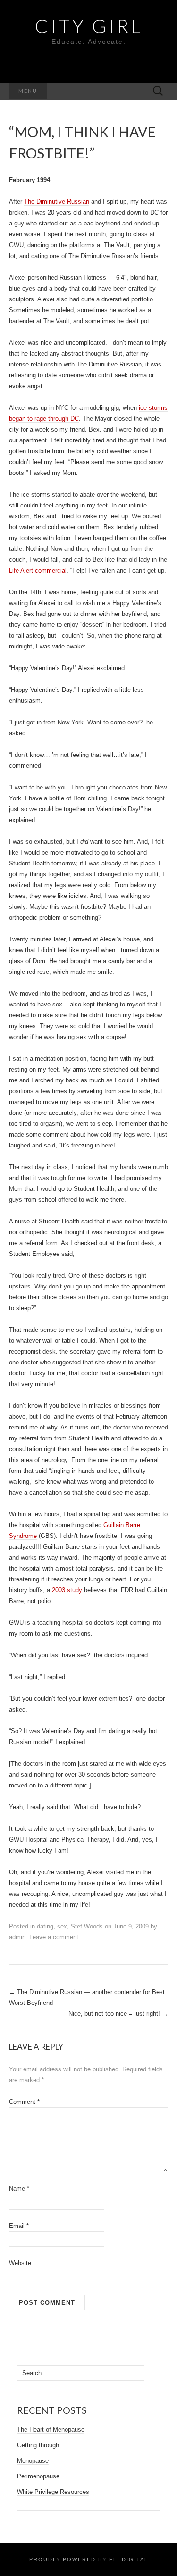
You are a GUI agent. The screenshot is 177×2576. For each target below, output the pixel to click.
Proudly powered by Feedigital (89, 2559)
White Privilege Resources (53, 2492)
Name (19, 2189)
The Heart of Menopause (51, 2430)
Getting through (38, 2445)
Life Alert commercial (38, 570)
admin (17, 1937)
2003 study (67, 1590)
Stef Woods (87, 1926)
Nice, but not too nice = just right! (118, 2014)
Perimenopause (38, 2476)
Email (19, 2226)
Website (20, 2263)
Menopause (33, 2461)
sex (62, 1926)
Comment (24, 2102)
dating (45, 1926)
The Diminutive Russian (57, 202)
